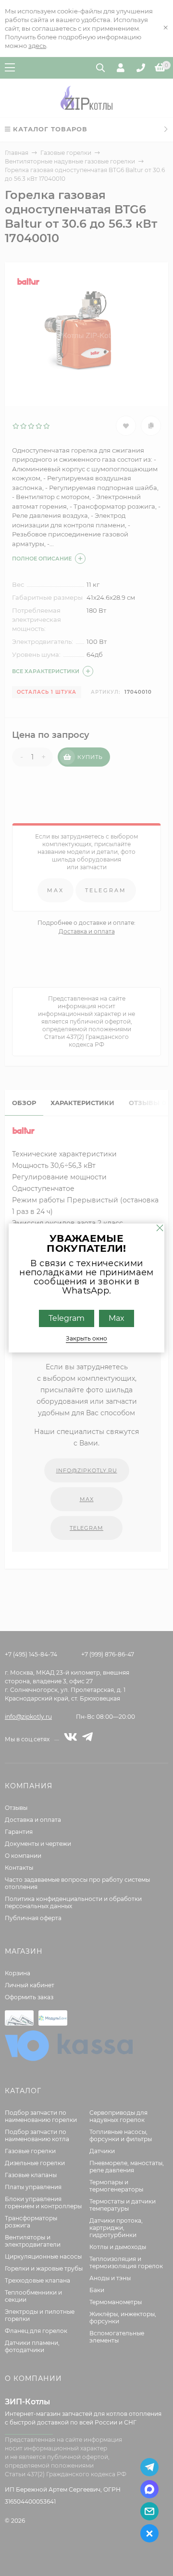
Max (117, 1318)
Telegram (67, 1318)
